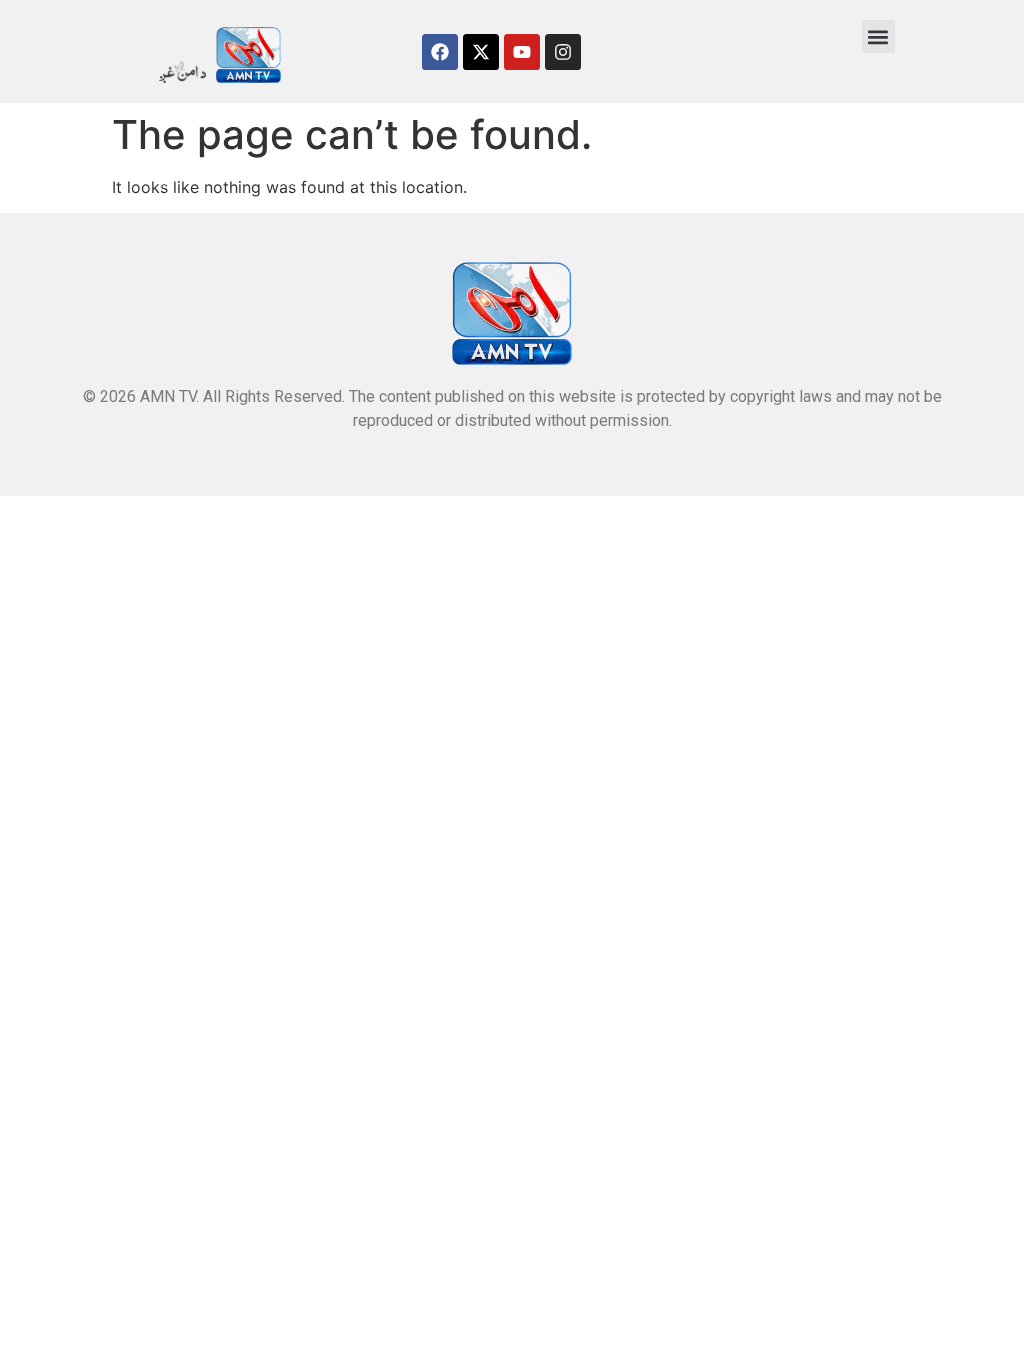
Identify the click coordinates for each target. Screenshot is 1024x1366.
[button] (878, 36)
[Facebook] (440, 52)
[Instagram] (563, 52)
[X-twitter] (481, 52)
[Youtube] (522, 52)
